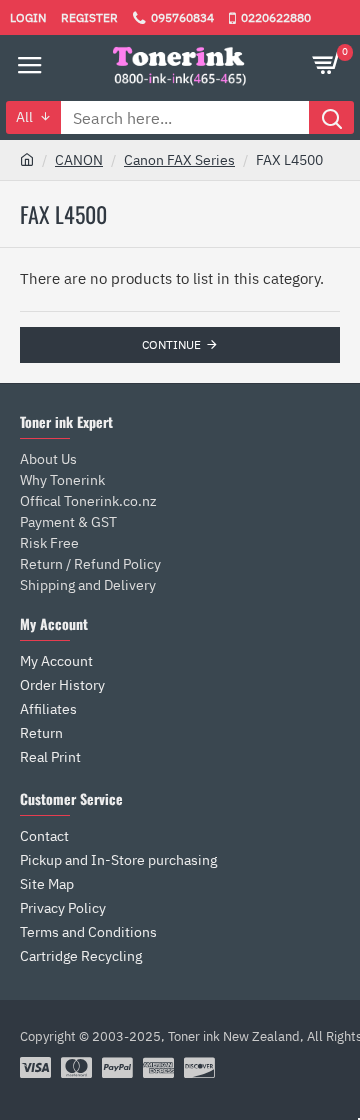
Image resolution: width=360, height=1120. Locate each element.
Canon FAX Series (179, 160)
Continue (171, 344)
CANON (79, 160)
